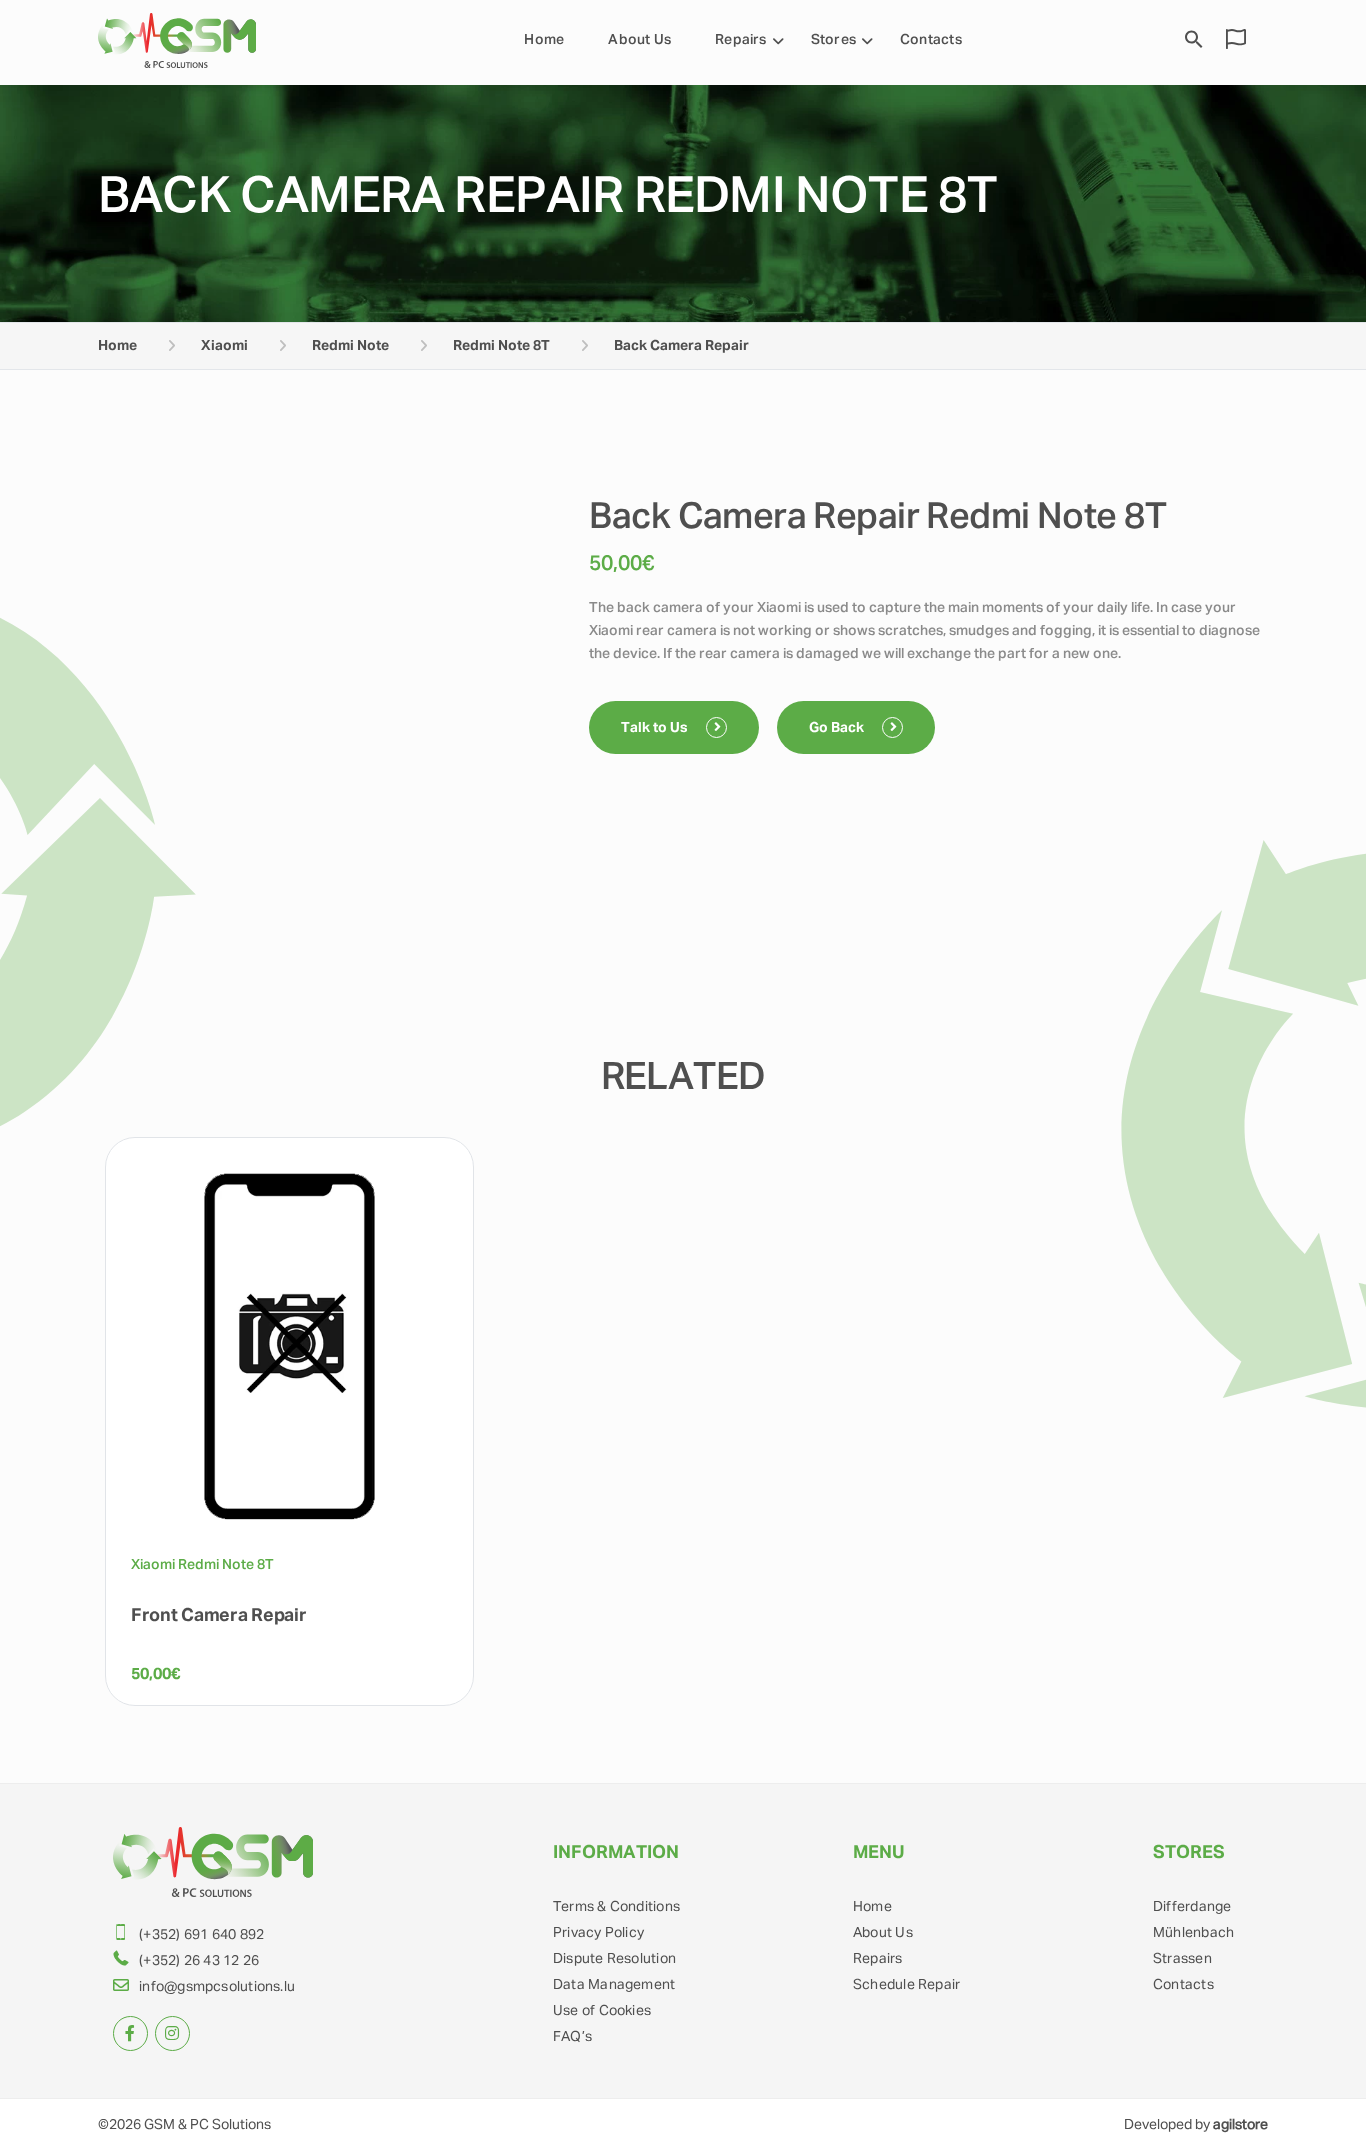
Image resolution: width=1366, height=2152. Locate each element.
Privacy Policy (598, 1933)
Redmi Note (350, 346)
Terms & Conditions (616, 1907)
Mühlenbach (1193, 1933)
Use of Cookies (602, 2011)
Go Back (838, 728)
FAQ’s (572, 2037)
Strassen (1182, 1959)
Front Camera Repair (219, 1616)
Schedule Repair (906, 1985)
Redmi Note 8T (501, 346)
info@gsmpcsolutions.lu (217, 1987)
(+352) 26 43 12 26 (199, 1961)
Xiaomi (224, 346)
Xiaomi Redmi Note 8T (202, 1565)
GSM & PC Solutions (207, 2125)
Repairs (741, 40)
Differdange (1192, 1907)
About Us (639, 40)
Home (544, 40)
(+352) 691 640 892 (201, 1935)
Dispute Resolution (614, 1959)
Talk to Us (656, 728)
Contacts (931, 40)
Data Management (614, 1985)
